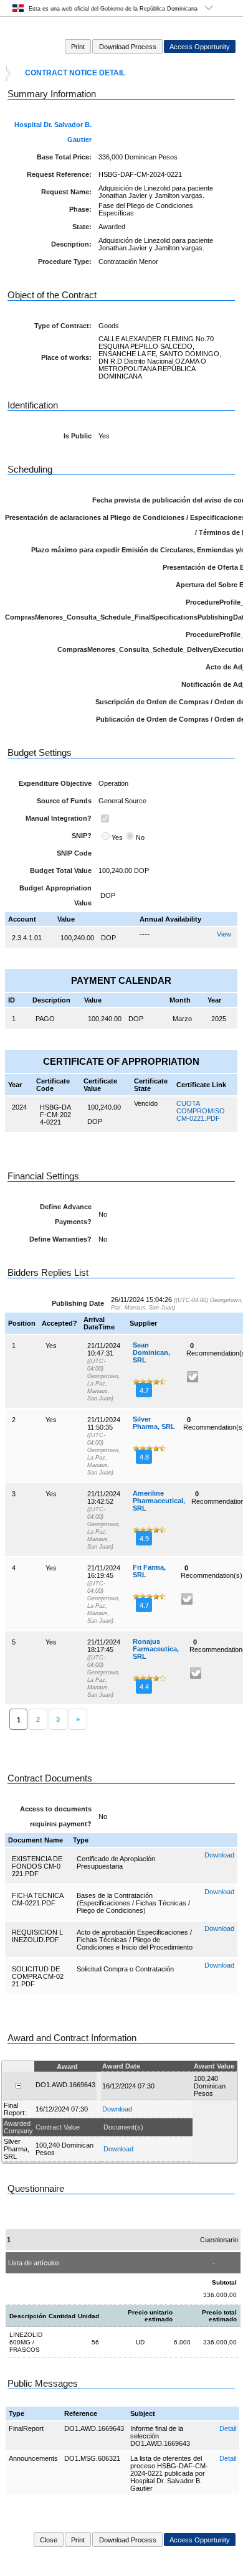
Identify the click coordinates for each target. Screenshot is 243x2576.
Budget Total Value (61, 870)
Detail (228, 2428)
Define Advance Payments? (66, 1214)
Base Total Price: (64, 157)
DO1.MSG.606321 (92, 2458)
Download (219, 1855)
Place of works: (66, 357)
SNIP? (82, 836)
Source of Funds (64, 801)
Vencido (146, 1103)
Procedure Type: (65, 262)
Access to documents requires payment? (56, 1816)
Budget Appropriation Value (55, 895)
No (140, 837)
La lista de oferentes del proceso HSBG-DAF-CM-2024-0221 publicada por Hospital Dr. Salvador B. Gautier (169, 2473)
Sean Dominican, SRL (151, 1352)
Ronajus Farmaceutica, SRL (156, 1649)
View (224, 934)
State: (82, 227)
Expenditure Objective (55, 783)
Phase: (80, 209)
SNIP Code (74, 853)
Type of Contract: (63, 326)
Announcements (33, 2458)
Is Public (78, 436)
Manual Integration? (59, 818)
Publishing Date (78, 1303)
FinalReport (26, 2428)
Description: (71, 244)
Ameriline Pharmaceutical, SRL (159, 1501)
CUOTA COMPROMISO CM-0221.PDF (201, 1111)
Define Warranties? (60, 1239)
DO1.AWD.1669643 (94, 2428)
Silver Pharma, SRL (154, 1423)
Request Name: (66, 192)
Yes (117, 837)
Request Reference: (59, 174)
